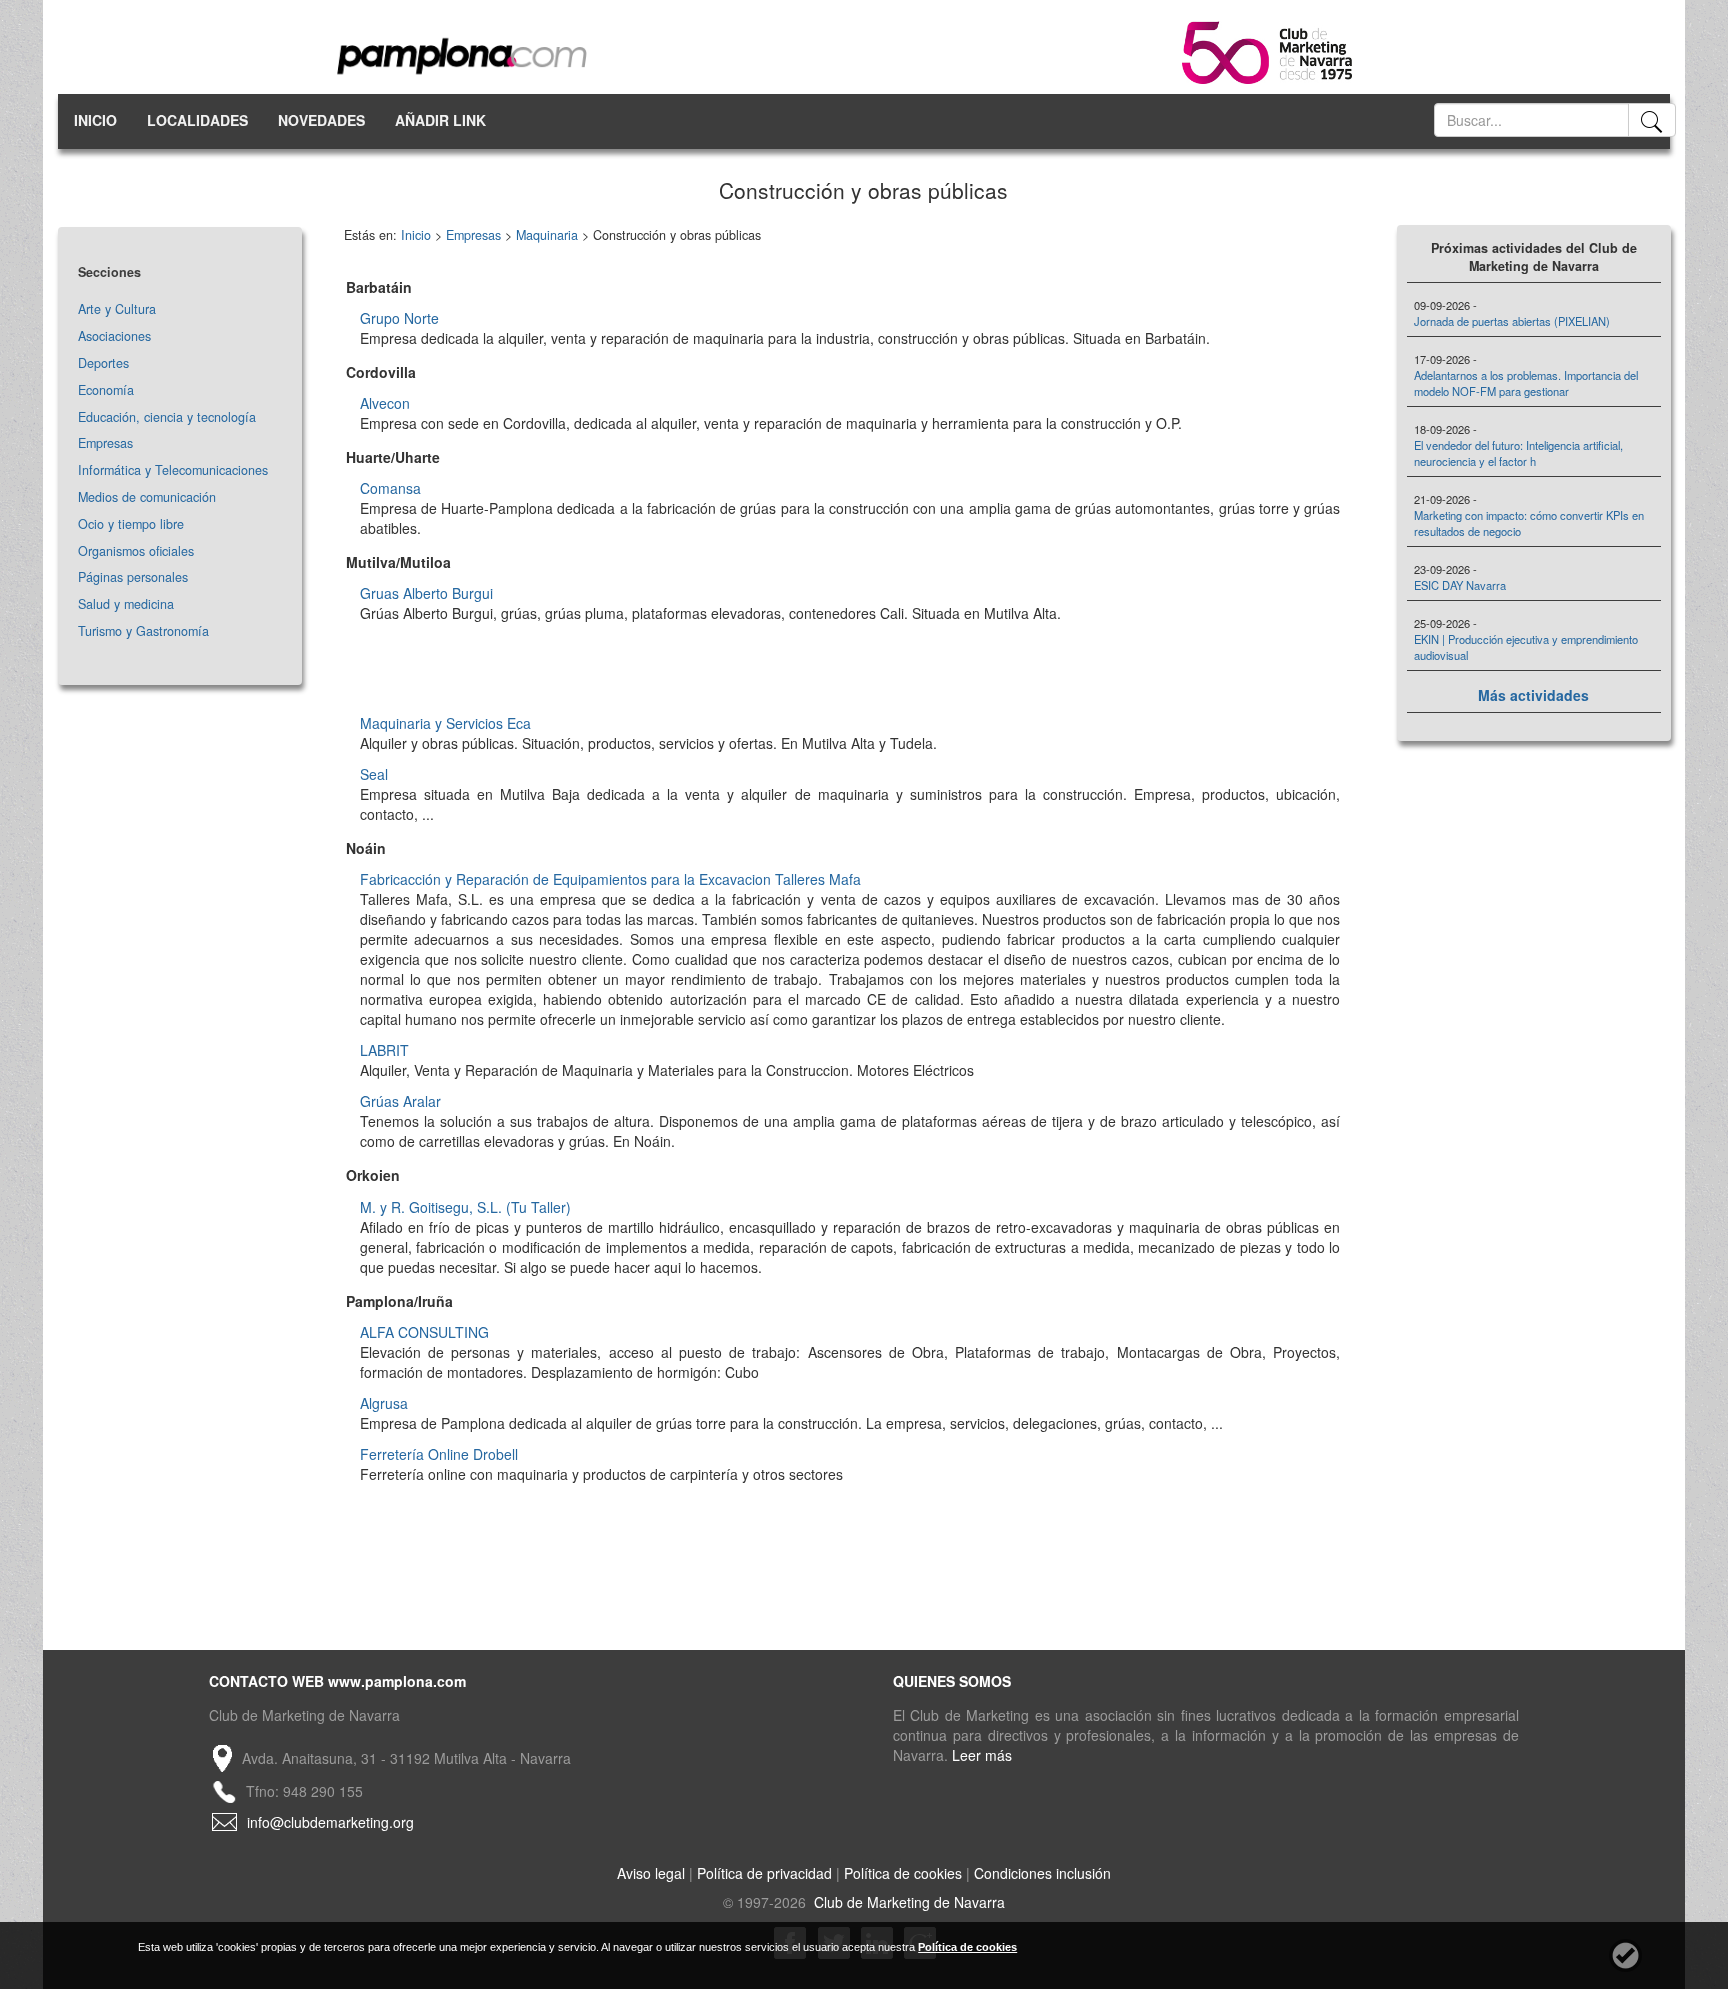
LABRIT (384, 1050)
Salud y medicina (126, 604)
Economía (106, 390)
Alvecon (385, 403)
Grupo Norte (399, 318)
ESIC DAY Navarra (1460, 585)
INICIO (95, 120)
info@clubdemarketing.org (330, 1822)
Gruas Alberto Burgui (426, 593)
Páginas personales (133, 577)
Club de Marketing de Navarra (907, 1902)
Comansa (390, 488)
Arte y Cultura (117, 309)
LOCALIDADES (197, 120)
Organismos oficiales (136, 551)
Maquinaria (547, 235)
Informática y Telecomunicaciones (173, 470)
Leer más (982, 1755)
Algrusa (384, 1403)
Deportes (103, 363)
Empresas (105, 443)
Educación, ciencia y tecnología (167, 417)
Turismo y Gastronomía (143, 631)
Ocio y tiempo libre (131, 524)
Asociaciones (114, 336)
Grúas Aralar (400, 1101)
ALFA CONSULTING (424, 1332)
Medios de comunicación (147, 497)
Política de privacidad (764, 1873)
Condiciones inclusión (1042, 1873)
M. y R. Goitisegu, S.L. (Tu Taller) (465, 1207)
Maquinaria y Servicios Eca (445, 723)
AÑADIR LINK (440, 120)
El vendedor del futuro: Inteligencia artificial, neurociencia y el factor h (1518, 453)
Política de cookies (903, 1873)
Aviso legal (651, 1873)
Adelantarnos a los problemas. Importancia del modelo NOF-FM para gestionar (1526, 383)
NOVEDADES (321, 120)
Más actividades (1533, 695)
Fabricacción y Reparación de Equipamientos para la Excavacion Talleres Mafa (610, 879)
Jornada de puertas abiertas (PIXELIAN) (1512, 321)
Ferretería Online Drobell (439, 1454)
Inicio (416, 235)
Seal (374, 774)
